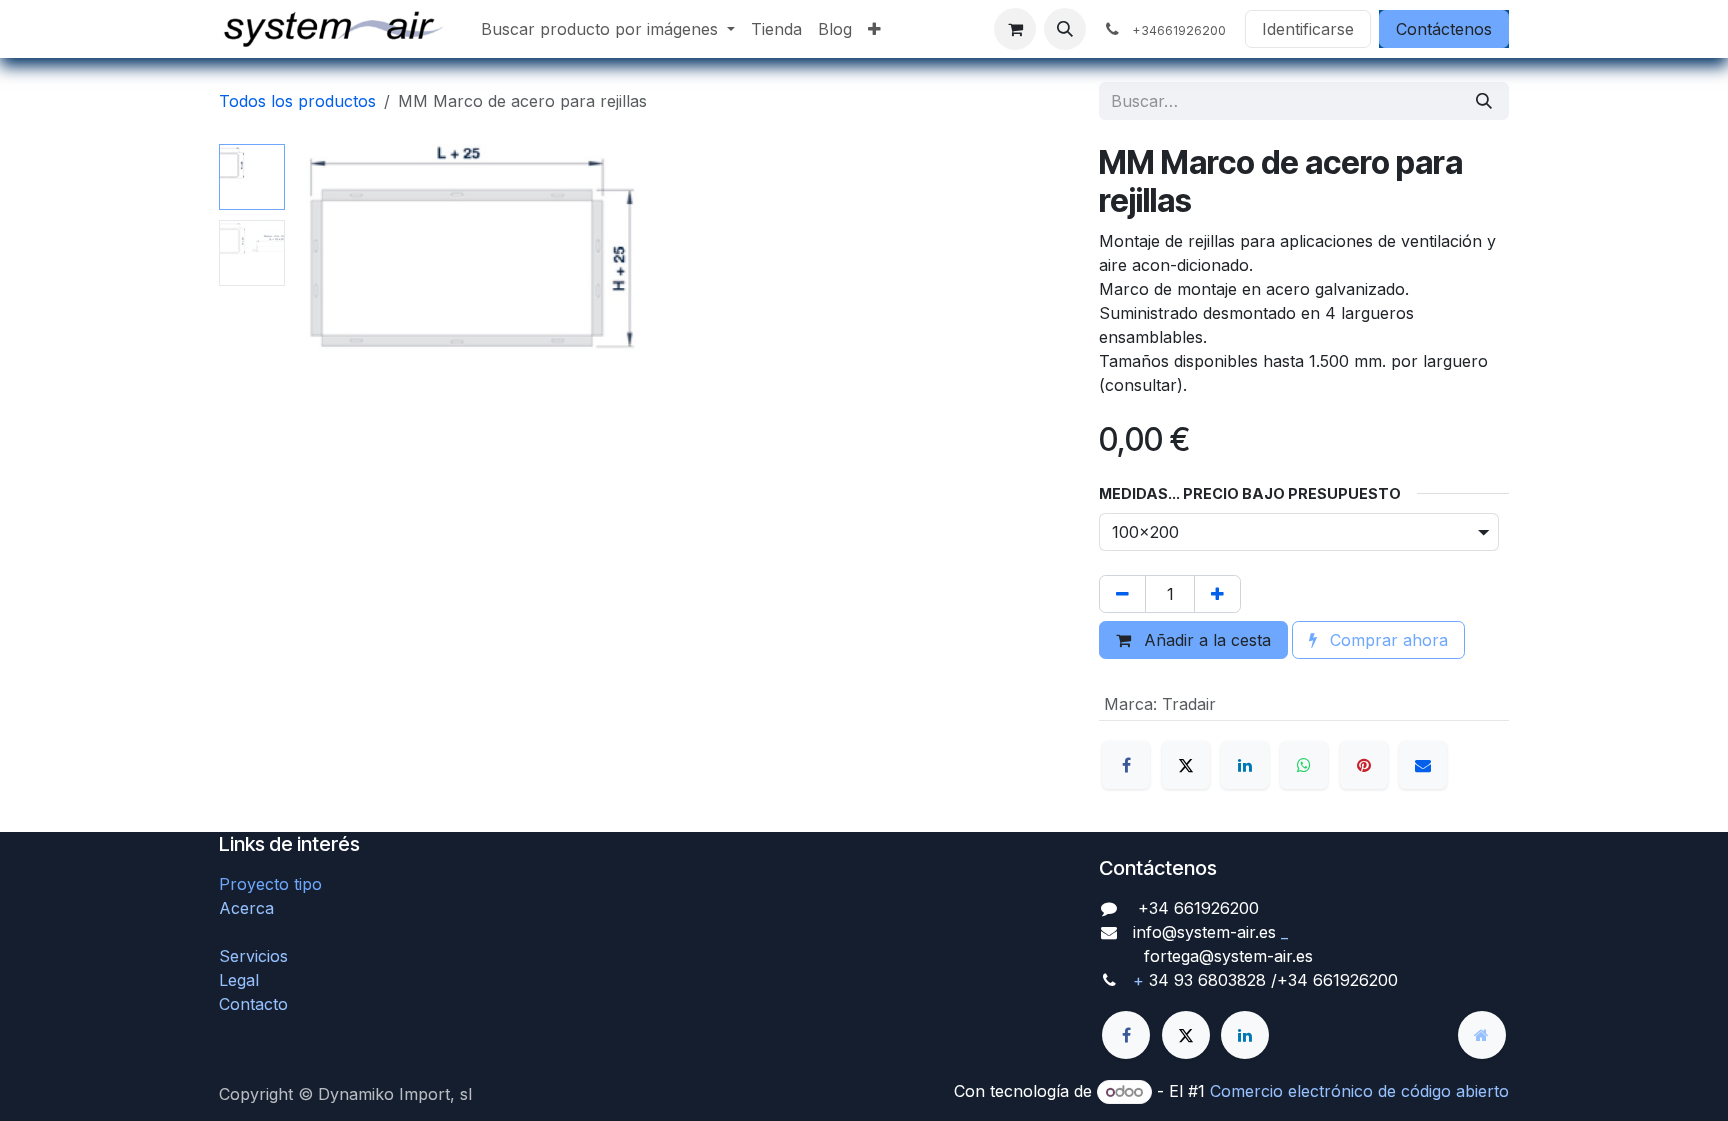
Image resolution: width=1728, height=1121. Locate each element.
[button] (1065, 29)
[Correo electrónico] (1423, 765)
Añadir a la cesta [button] (1205, 640)
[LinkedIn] (1245, 765)
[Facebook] (1126, 765)
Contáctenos (1444, 29)
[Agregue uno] (1217, 594)
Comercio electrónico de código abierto (1359, 1091)
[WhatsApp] (1304, 765)
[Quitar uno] (1122, 594)
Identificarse (1308, 29)
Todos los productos (297, 101)
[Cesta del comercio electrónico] (1015, 29)
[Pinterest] (1364, 765)
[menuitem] (608, 29)
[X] (1186, 765)
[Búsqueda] (1484, 101)
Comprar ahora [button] (1386, 640)
